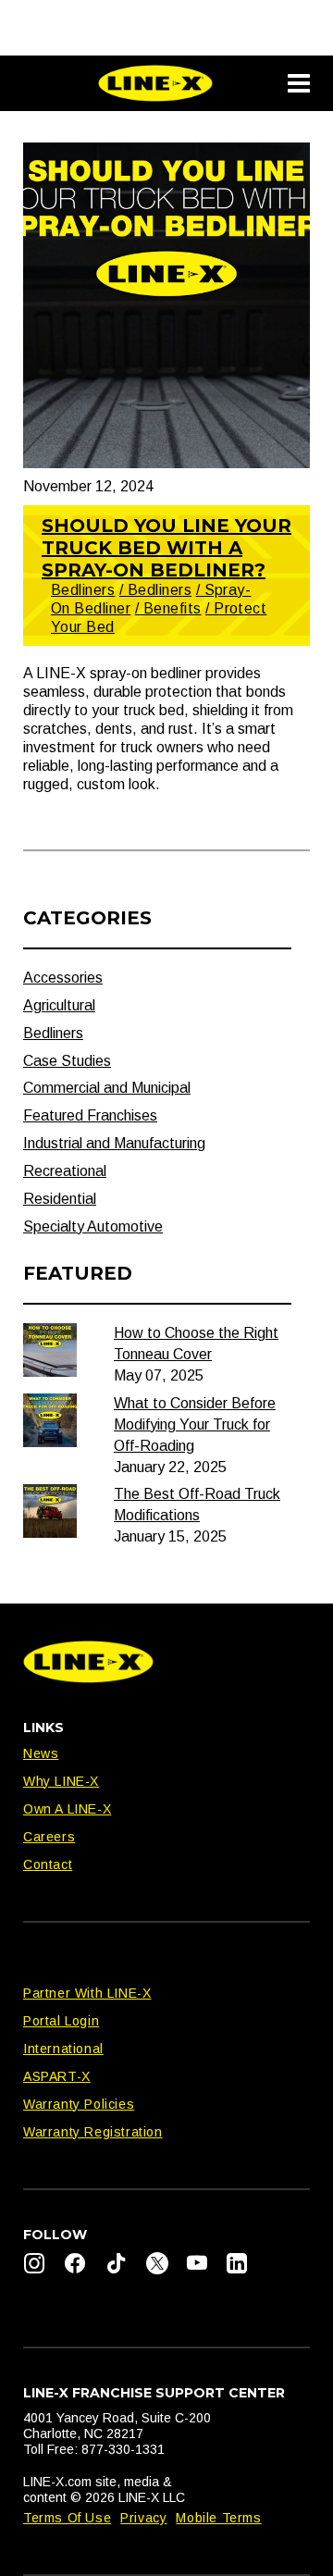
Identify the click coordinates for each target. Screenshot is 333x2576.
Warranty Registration (93, 2132)
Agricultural (59, 1005)
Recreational (65, 1171)
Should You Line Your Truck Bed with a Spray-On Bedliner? (166, 548)
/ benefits (168, 608)
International (63, 2049)
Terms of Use (67, 2518)
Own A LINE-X (67, 1809)
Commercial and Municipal (107, 1088)
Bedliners (83, 590)
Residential (60, 1199)
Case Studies (67, 1061)
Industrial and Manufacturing (114, 1143)
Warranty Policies (79, 2104)
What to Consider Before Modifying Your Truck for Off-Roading (195, 1424)
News (41, 1753)
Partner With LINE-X (87, 1993)
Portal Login (61, 2021)
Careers (49, 1837)
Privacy (143, 2518)
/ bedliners (155, 590)
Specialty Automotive (93, 1226)
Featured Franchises (90, 1115)
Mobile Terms (218, 2518)
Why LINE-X (61, 1781)
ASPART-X (57, 2076)
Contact (48, 1864)
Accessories (63, 978)
